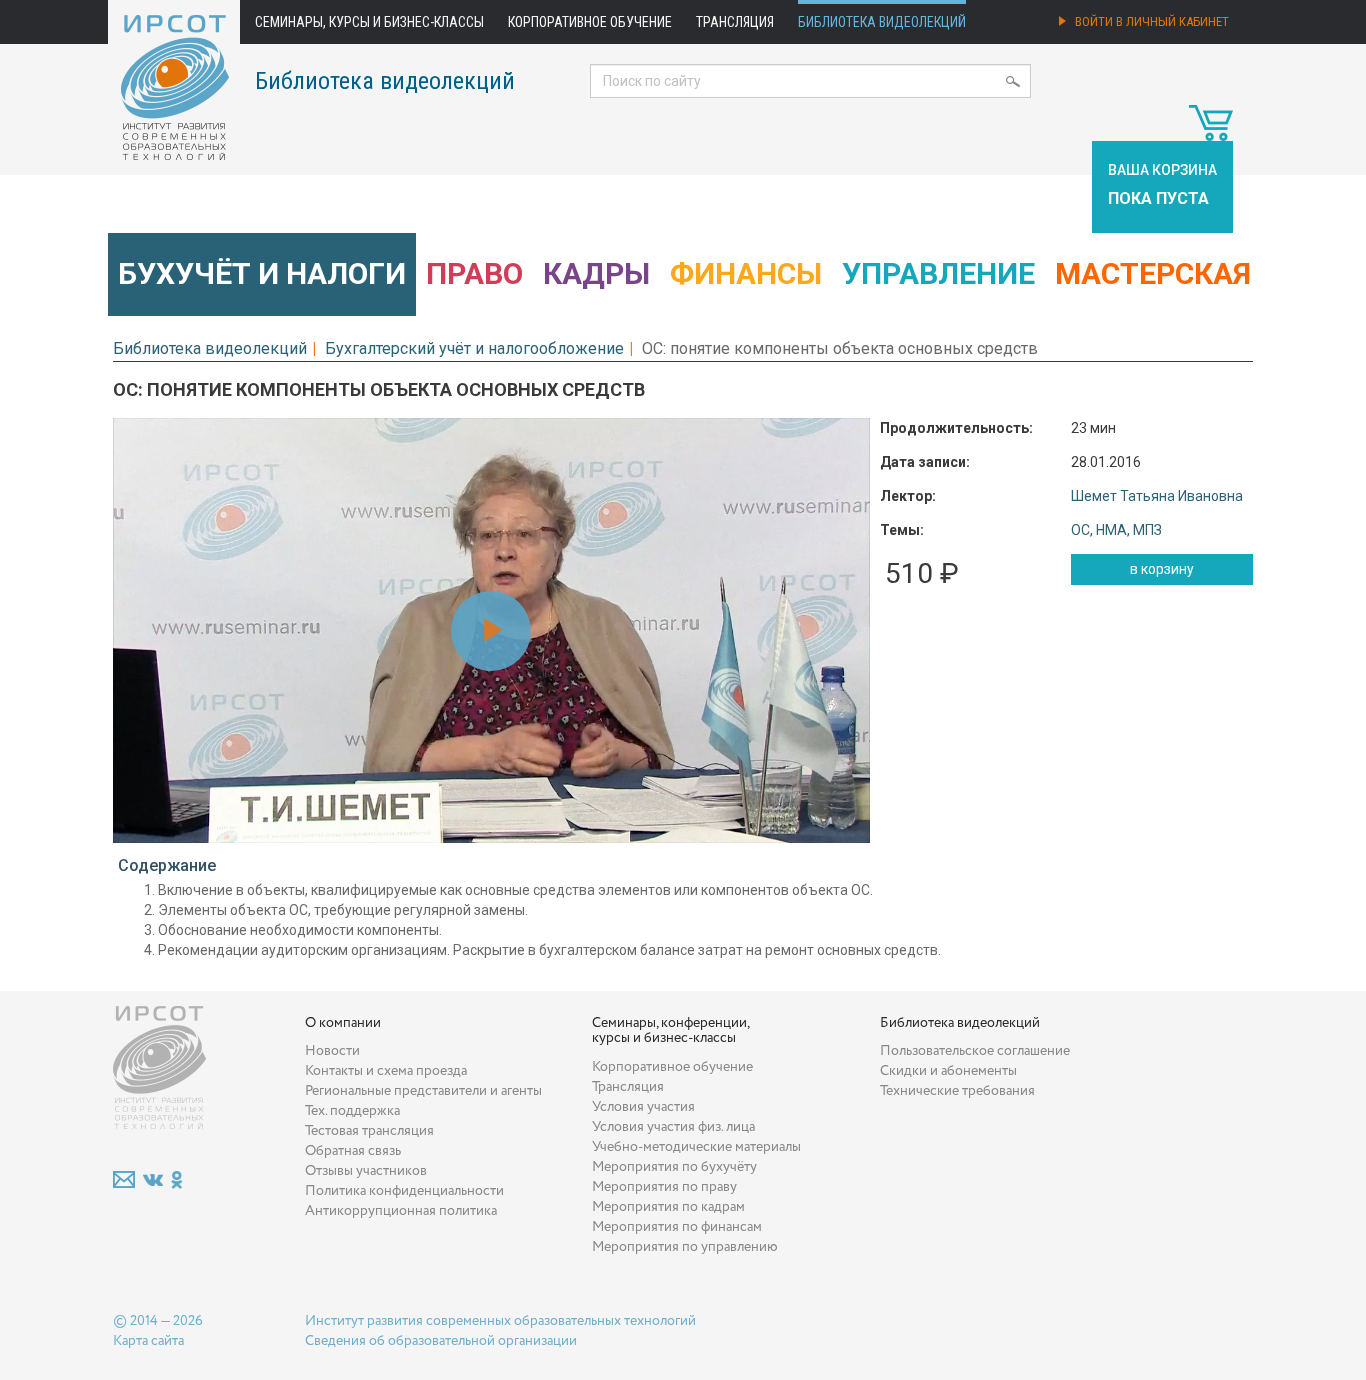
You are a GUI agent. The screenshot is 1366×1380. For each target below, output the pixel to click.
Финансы (746, 273)
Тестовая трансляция (369, 1131)
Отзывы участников (366, 1171)
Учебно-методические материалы (696, 1147)
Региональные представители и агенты (423, 1091)
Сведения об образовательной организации (441, 1341)
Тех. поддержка (352, 1111)
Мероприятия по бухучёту (674, 1167)
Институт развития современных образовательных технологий (500, 1321)
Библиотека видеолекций (882, 22)
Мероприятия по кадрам (668, 1207)
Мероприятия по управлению (685, 1247)
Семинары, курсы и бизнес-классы (369, 22)
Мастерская (1153, 273)
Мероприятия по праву (664, 1187)
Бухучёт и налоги (262, 273)
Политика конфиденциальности (404, 1191)
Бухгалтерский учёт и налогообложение (474, 348)
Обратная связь (353, 1151)
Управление (938, 273)
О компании (343, 1023)
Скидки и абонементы (948, 1071)
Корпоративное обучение (590, 22)
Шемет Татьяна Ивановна (1157, 496)
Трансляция (735, 22)
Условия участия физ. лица (673, 1127)
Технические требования (957, 1091)
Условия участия (643, 1107)
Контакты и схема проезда (386, 1071)
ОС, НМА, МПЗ (1116, 530)
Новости (332, 1051)
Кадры (596, 273)
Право (474, 273)
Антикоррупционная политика (401, 1211)
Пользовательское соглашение (975, 1051)
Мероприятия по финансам (677, 1227)
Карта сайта (148, 1341)
